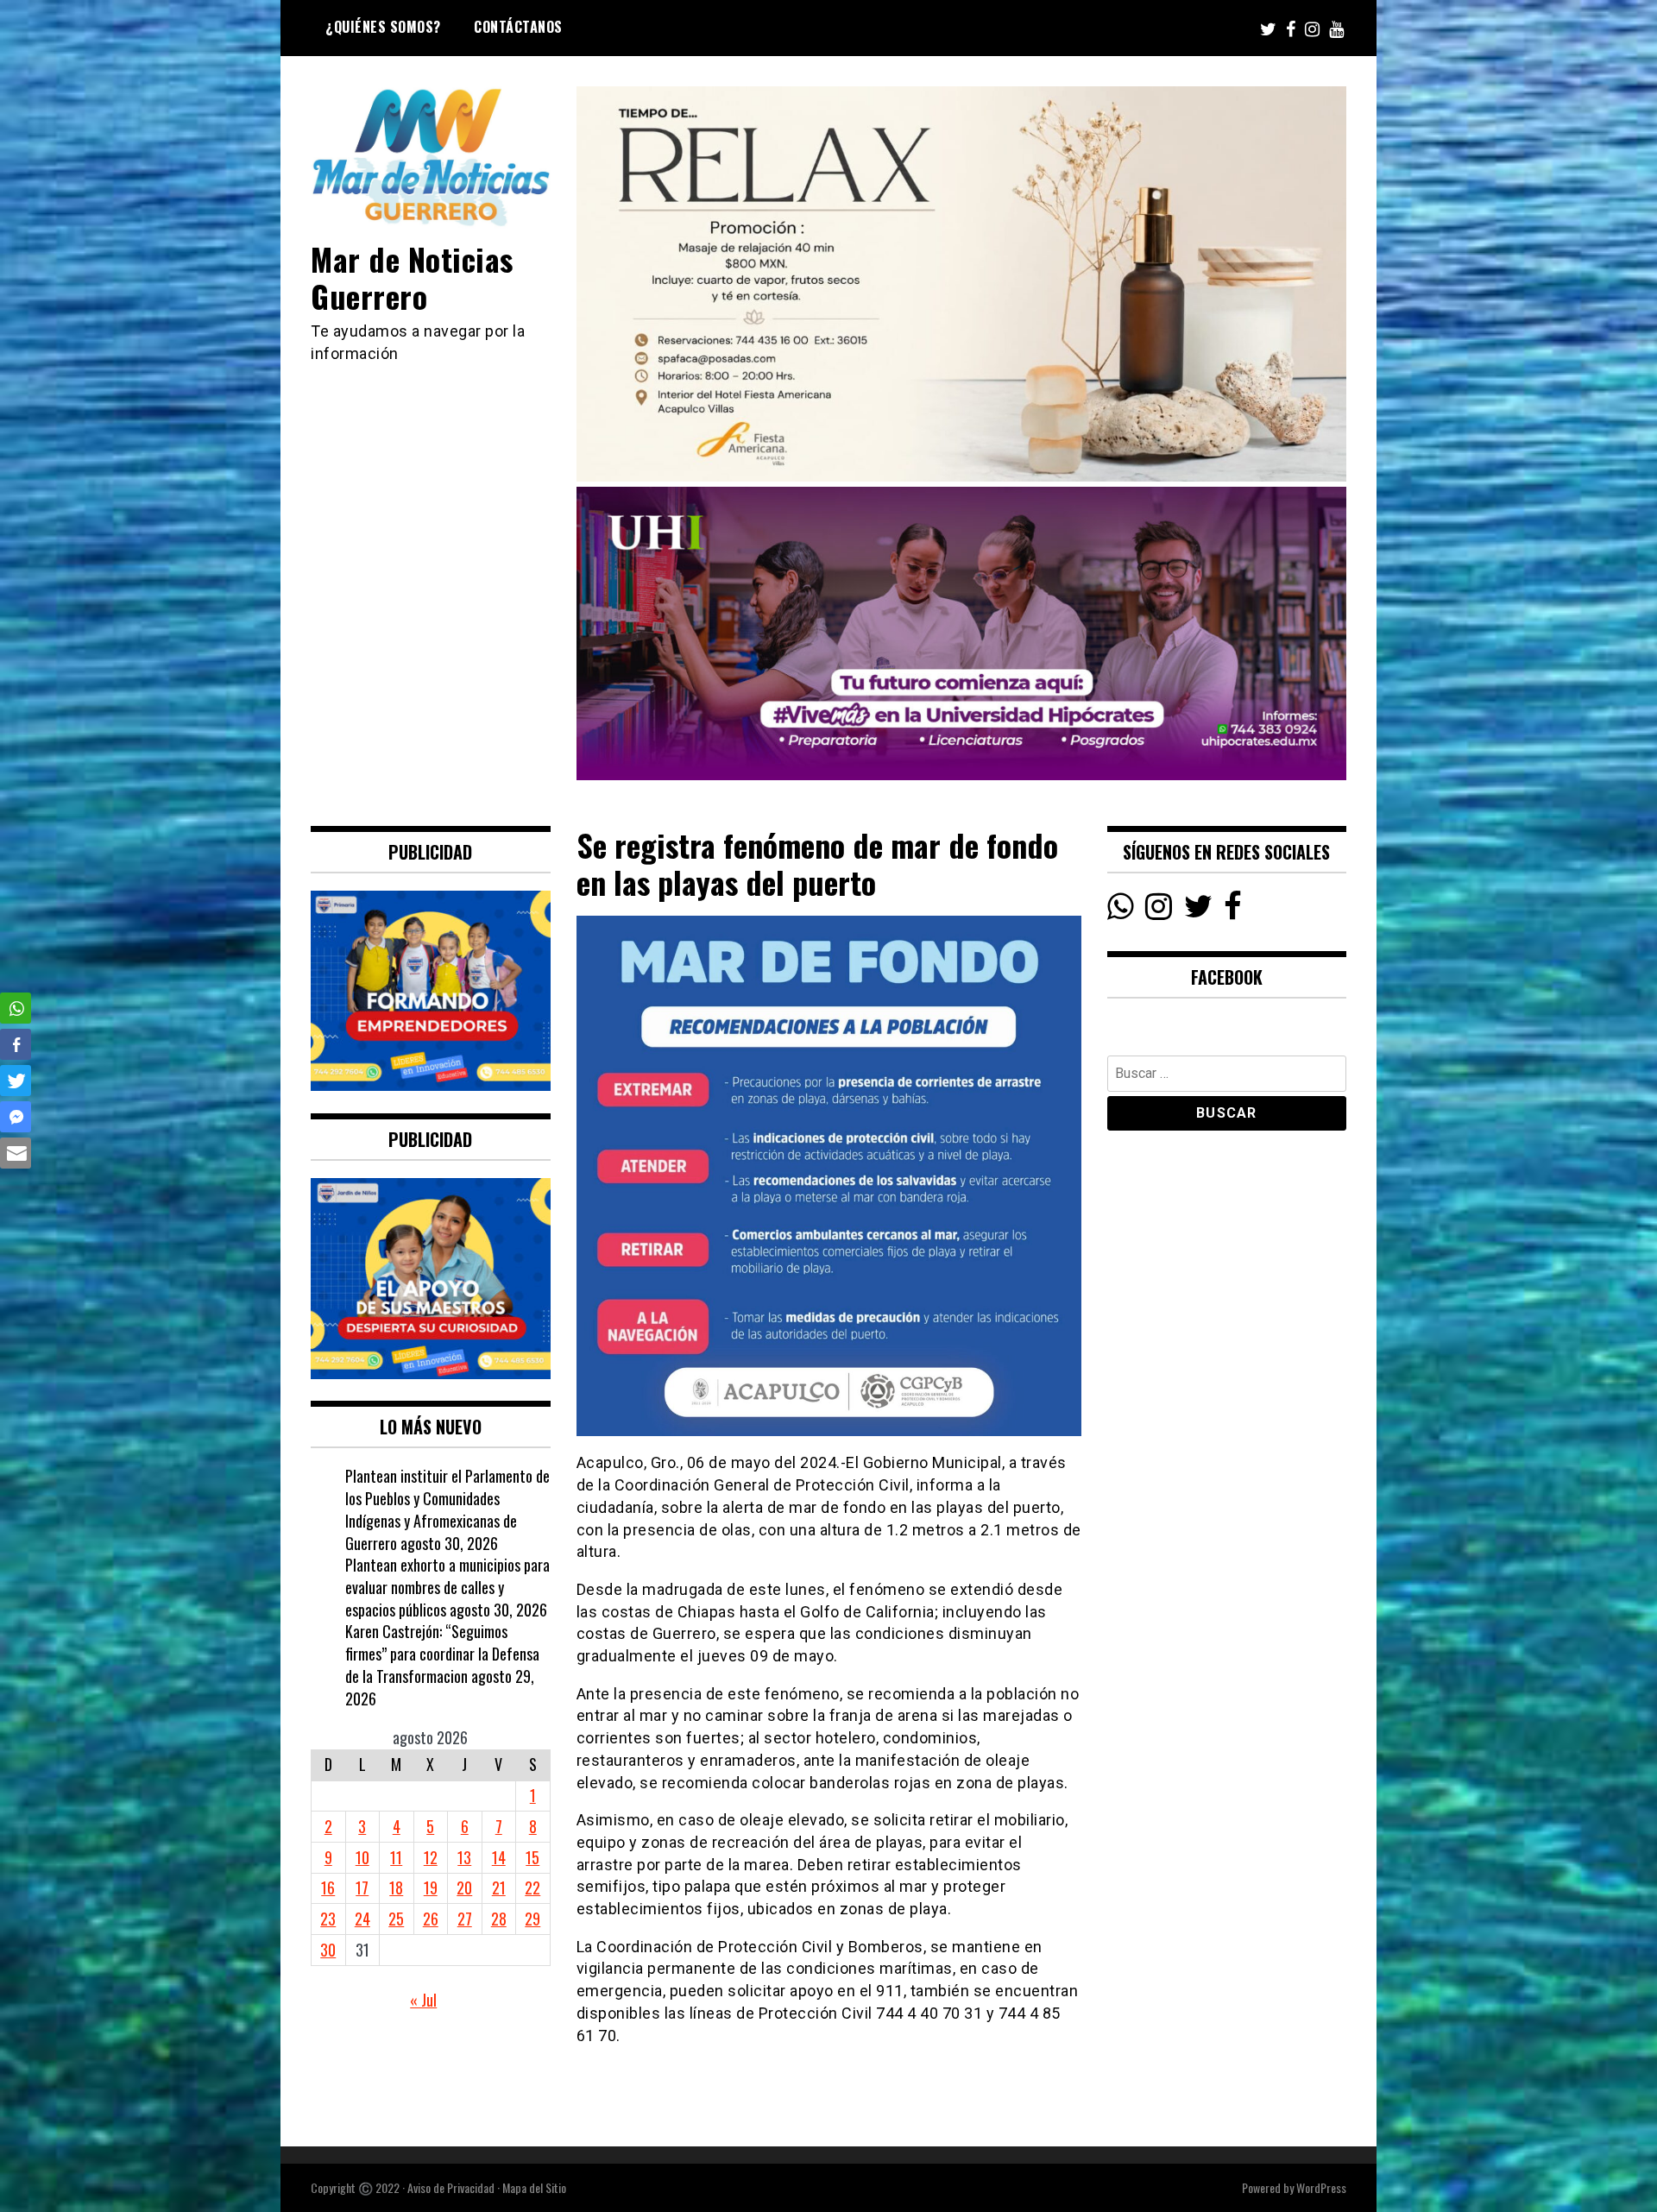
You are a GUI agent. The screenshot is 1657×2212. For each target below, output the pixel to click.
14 (499, 1857)
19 (431, 1887)
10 (362, 1857)
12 (431, 1857)
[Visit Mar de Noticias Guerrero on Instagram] (1159, 911)
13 (464, 1857)
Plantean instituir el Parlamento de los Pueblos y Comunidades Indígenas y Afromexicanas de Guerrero (447, 1509)
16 (328, 1887)
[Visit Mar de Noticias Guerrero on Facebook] (1233, 911)
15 (532, 1857)
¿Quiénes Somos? (383, 27)
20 (464, 1887)
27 (465, 1919)
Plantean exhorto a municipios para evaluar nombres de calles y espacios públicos (447, 1587)
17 (362, 1887)
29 (532, 1919)
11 (396, 1857)
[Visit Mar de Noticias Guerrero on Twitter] (1198, 911)
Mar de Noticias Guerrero (412, 277)
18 (396, 1887)
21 (499, 1887)
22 (532, 1887)
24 (362, 1919)
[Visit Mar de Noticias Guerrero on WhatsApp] (1121, 911)
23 (328, 1919)
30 (328, 1950)
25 (396, 1919)
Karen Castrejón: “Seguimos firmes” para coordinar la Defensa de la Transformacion (442, 1653)
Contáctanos (518, 27)
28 (499, 1919)
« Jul (423, 2000)
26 (431, 1919)
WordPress (1321, 2187)
